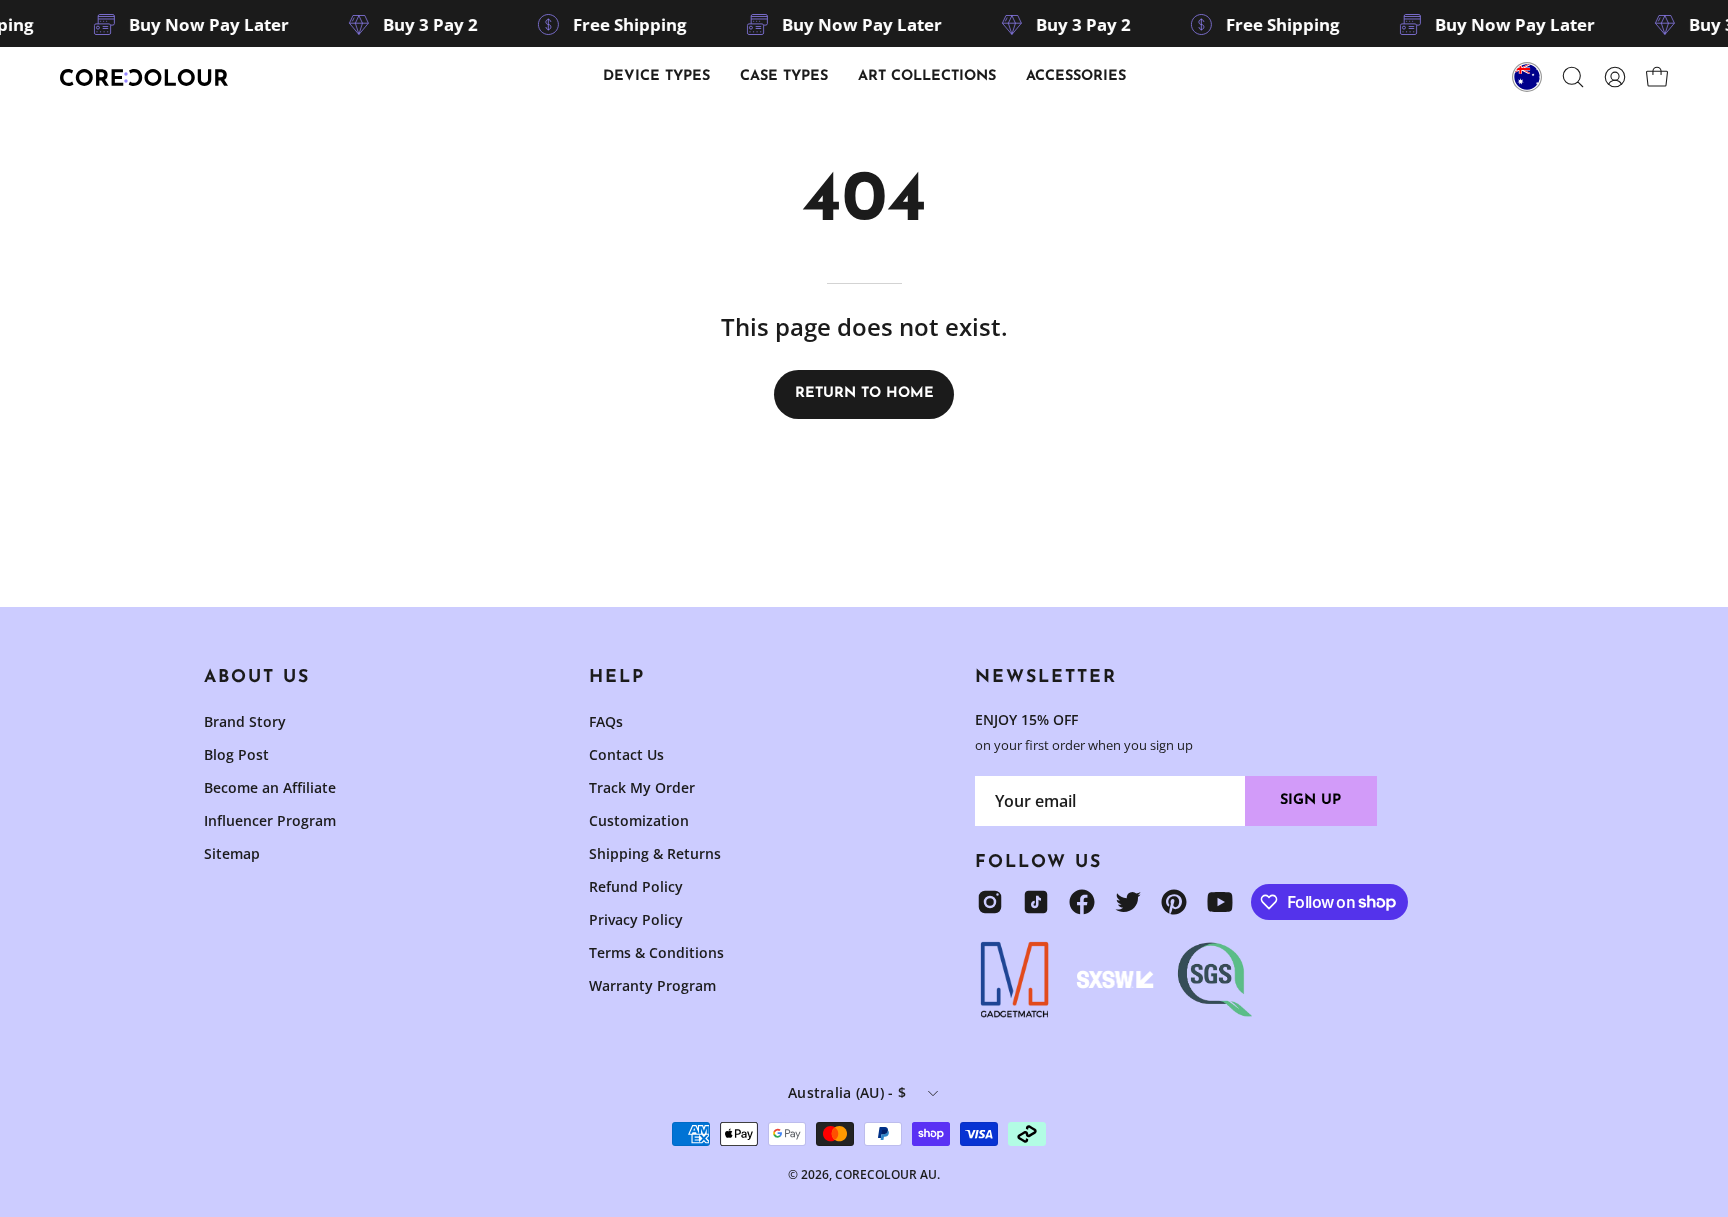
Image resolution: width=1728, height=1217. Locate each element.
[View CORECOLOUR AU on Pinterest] (1174, 902)
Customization (639, 820)
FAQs (606, 721)
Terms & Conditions (656, 952)
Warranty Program (652, 985)
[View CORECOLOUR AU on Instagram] (990, 902)
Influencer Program (270, 820)
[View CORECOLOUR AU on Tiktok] (1036, 902)
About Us (257, 677)
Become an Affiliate (270, 787)
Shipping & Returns (655, 853)
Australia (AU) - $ (847, 1092)
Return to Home (864, 393)
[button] (784, 77)
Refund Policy (636, 886)
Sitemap (232, 853)
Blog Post (236, 754)
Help (617, 677)
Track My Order (642, 787)
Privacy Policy (636, 919)
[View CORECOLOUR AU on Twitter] (1128, 902)
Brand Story (245, 721)
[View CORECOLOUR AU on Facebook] (1082, 902)
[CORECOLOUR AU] (145, 77)
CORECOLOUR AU (886, 1174)
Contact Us (626, 754)
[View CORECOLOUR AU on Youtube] (1220, 902)
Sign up (1310, 800)
